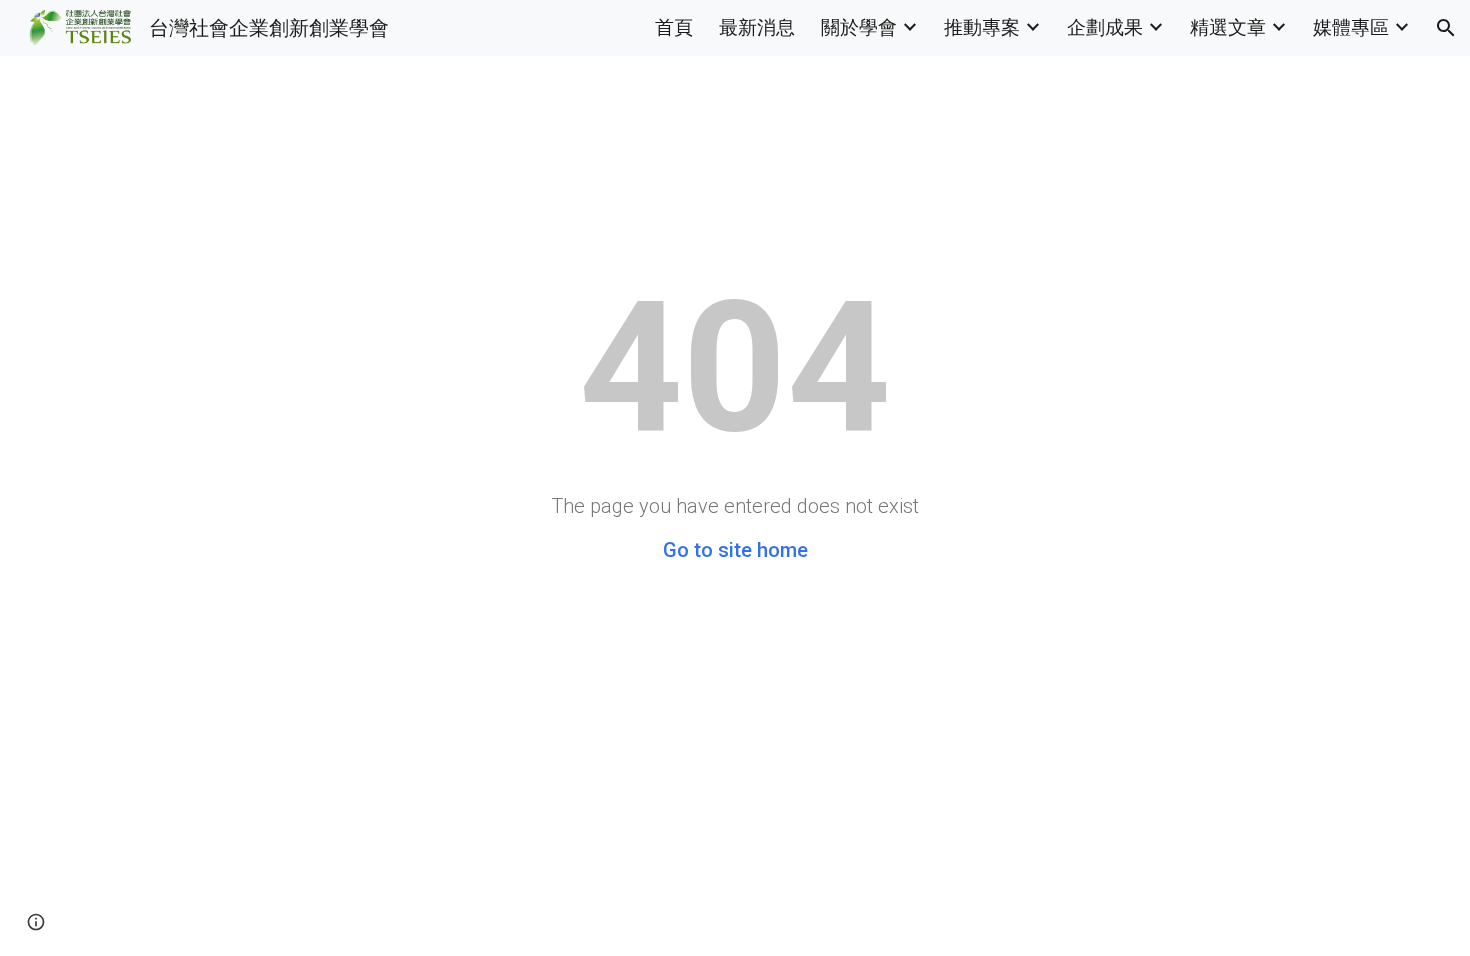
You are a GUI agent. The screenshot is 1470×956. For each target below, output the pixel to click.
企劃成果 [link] (1105, 27)
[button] (1446, 28)
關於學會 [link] (859, 27)
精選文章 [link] (1228, 27)
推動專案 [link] (982, 27)
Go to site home (735, 550)
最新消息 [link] (757, 27)
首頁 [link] (674, 27)
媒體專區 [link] (1351, 27)
